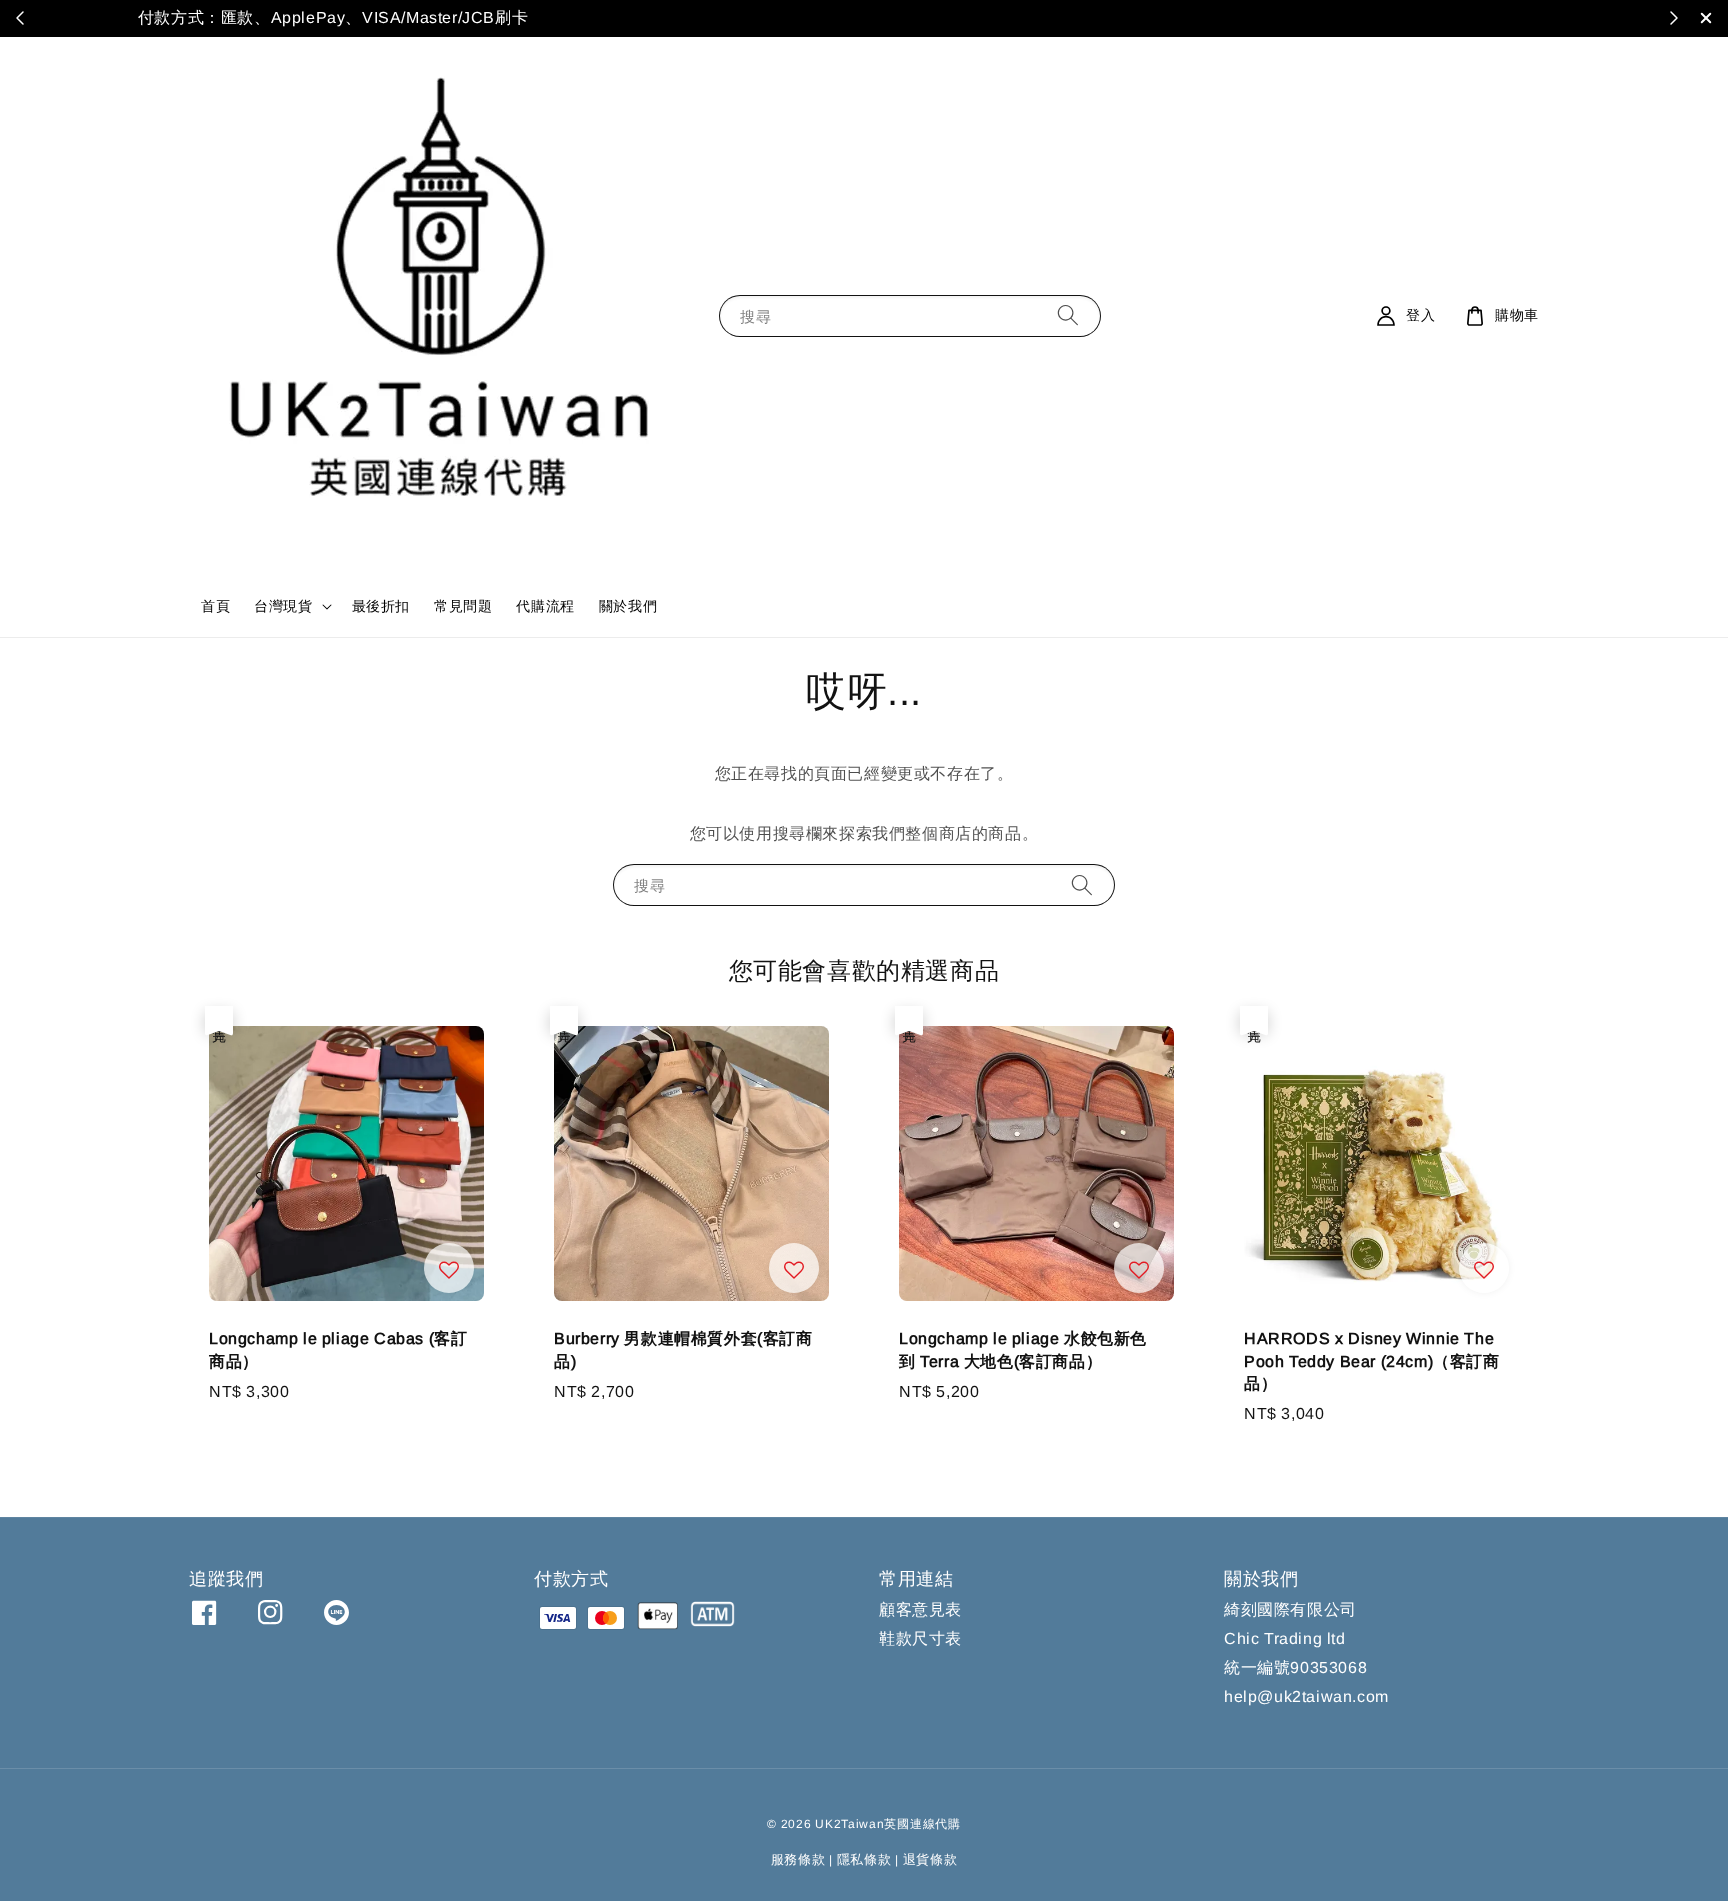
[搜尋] (1068, 315)
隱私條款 (864, 1859)
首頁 (215, 606)
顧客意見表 (920, 1609)
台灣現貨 (283, 606)
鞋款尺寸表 (920, 1638)
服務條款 (798, 1859)
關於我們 (628, 606)
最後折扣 (381, 606)
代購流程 (545, 606)
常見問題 (463, 606)
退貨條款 (930, 1859)
